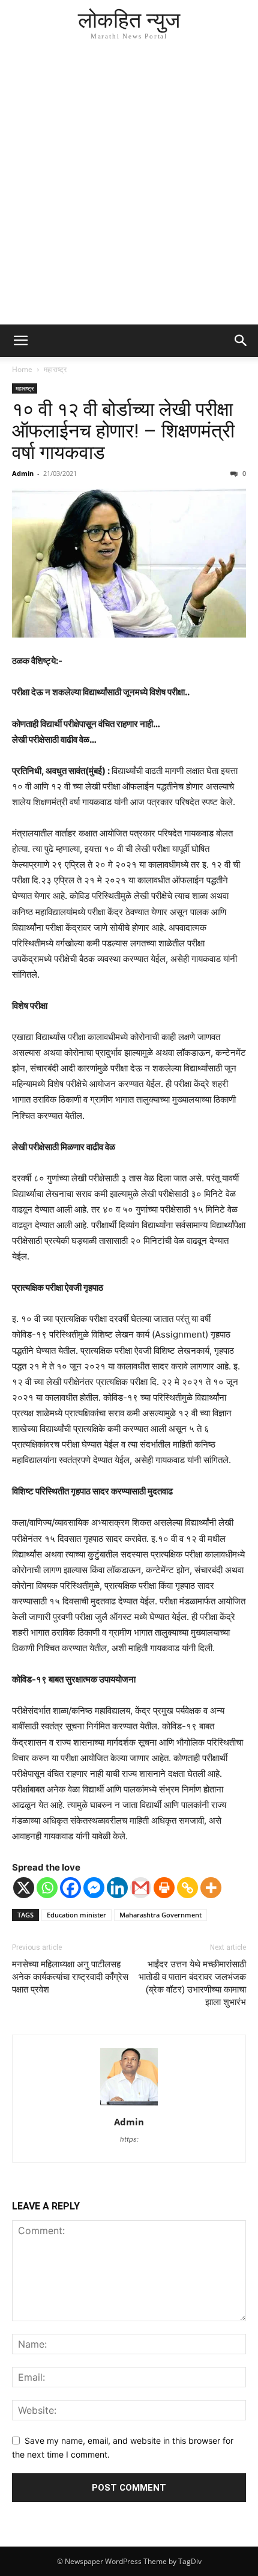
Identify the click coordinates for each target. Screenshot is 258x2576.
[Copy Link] (187, 1888)
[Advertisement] (129, 189)
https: (129, 2139)
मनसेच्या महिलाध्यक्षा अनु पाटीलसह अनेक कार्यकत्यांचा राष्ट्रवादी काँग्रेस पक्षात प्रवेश (70, 1977)
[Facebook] (70, 1888)
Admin (23, 473)
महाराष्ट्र (55, 369)
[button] (20, 341)
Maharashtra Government (160, 1915)
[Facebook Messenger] (94, 1888)
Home (22, 369)
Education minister (76, 1915)
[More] (211, 1888)
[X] (24, 1888)
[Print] (164, 1888)
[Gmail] (141, 1888)
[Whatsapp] (47, 1888)
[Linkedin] (117, 1888)
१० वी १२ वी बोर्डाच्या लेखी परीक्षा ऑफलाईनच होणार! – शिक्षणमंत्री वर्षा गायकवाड (123, 431)
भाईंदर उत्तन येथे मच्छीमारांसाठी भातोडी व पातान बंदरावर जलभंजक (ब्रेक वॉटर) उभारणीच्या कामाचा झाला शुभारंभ (192, 1983)
